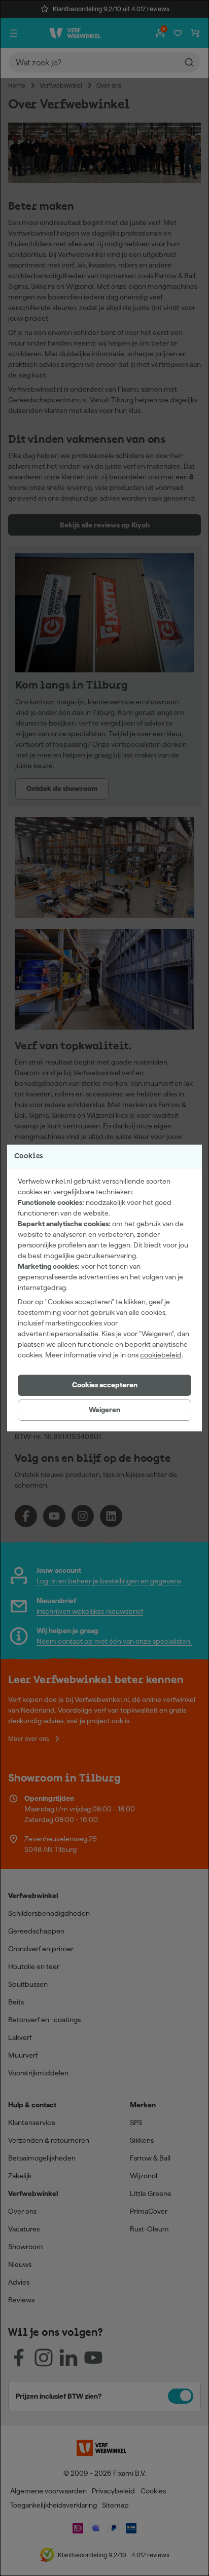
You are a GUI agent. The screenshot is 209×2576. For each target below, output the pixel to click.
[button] (104, 1385)
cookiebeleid (161, 1355)
